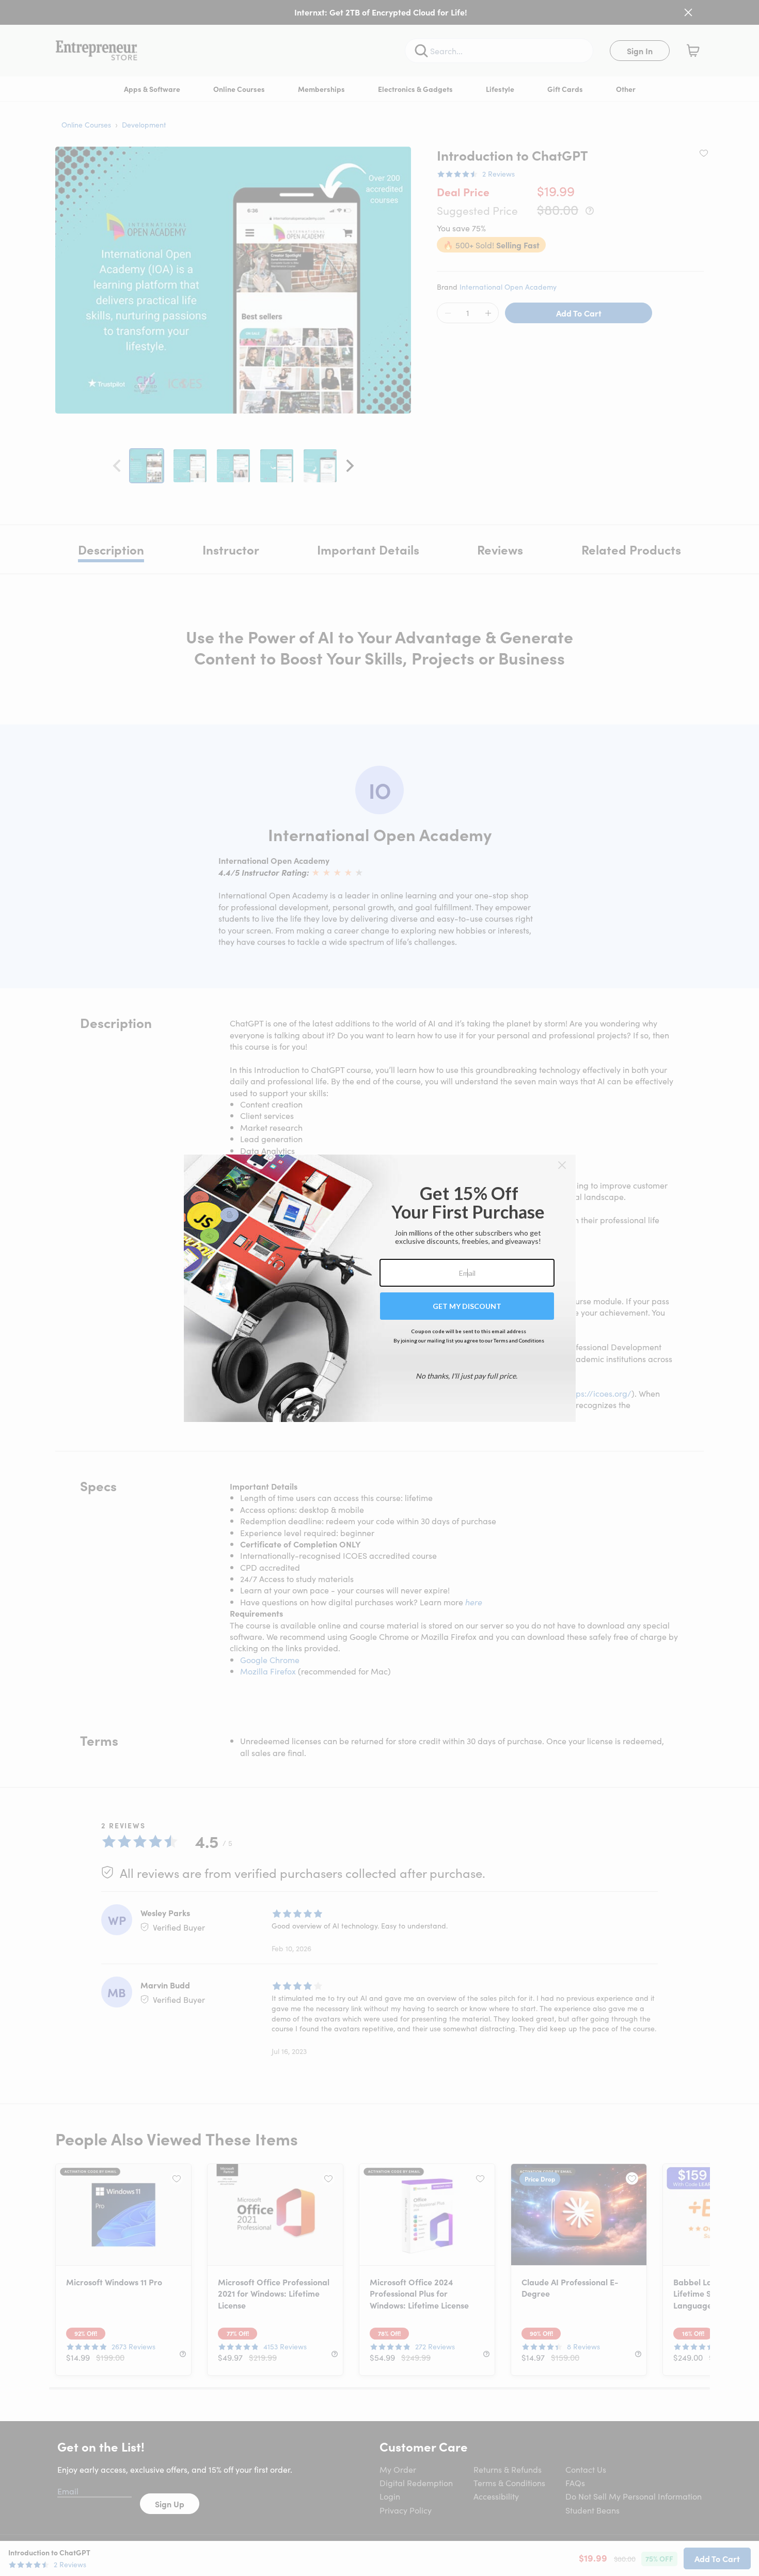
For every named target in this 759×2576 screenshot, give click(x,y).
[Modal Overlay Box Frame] (380, 1288)
